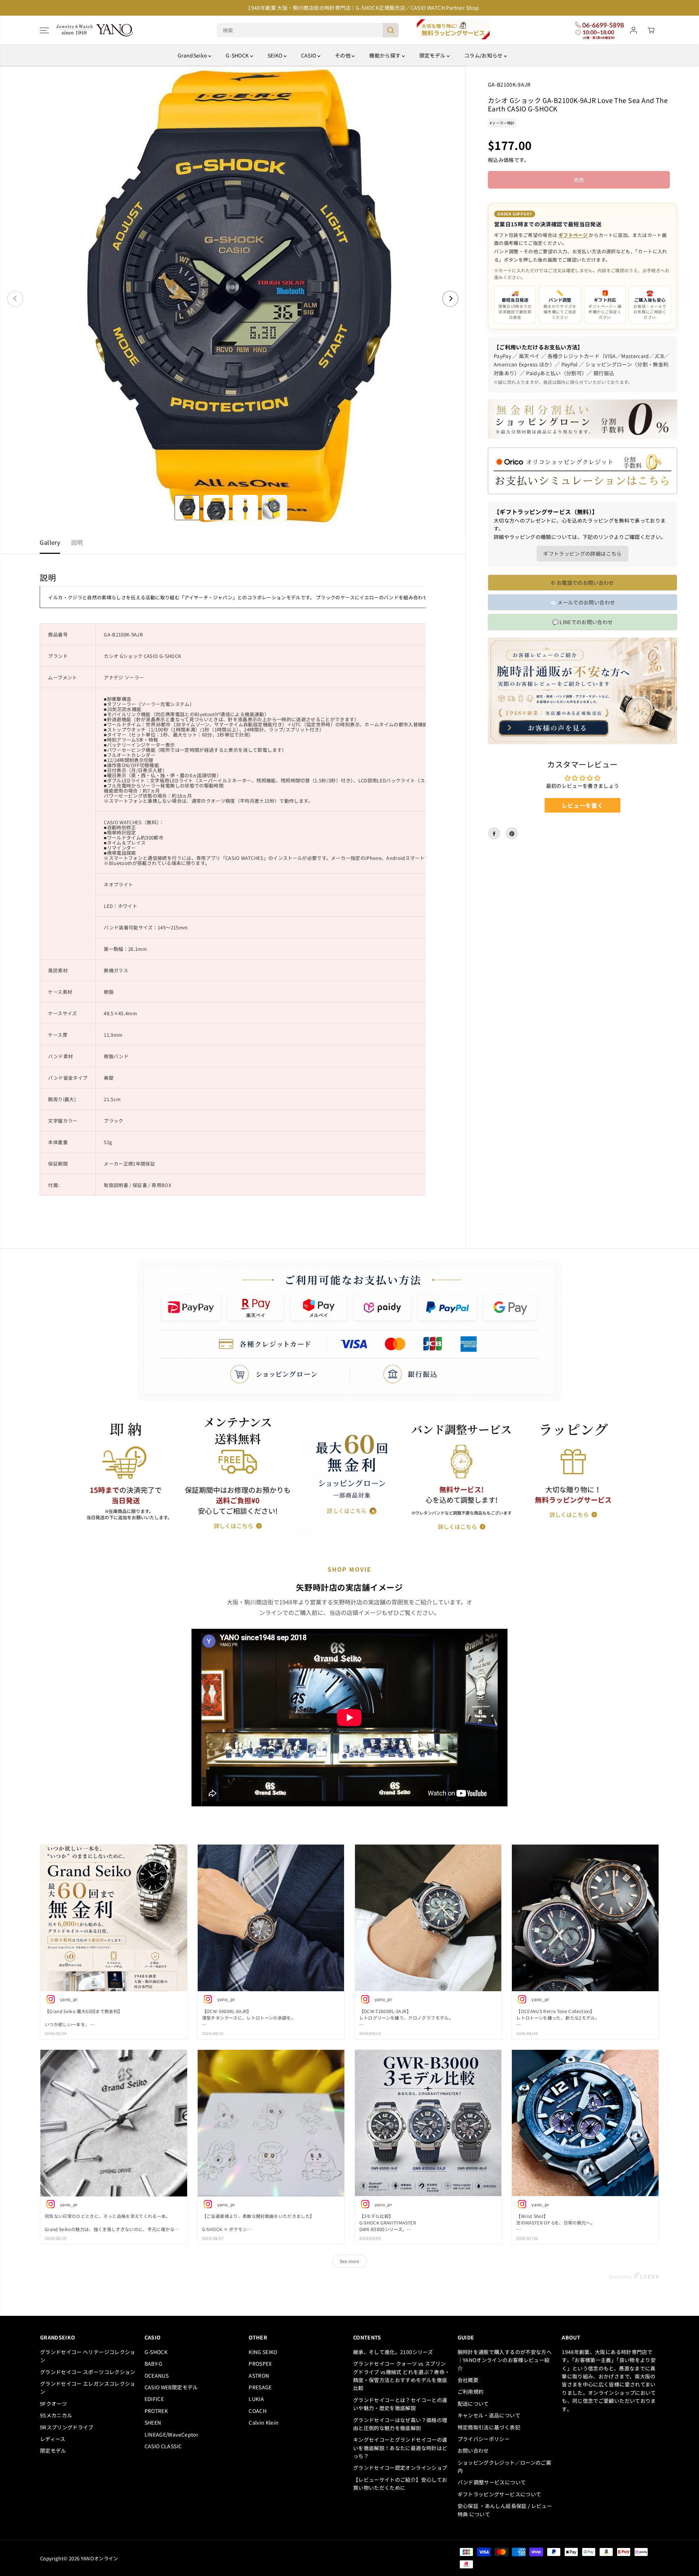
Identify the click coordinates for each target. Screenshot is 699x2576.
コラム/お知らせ (484, 55)
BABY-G (154, 2363)
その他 (343, 55)
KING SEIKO (263, 2352)
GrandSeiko (193, 55)
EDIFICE (154, 2399)
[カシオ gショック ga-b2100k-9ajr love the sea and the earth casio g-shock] (233, 299)
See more (349, 2261)
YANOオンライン (100, 2558)
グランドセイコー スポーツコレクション (88, 2372)
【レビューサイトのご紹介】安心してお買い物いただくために (400, 2484)
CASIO (309, 55)
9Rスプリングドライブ (67, 2427)
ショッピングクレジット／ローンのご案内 (504, 2466)
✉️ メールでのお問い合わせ (583, 603)
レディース (53, 2439)
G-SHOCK (238, 55)
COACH (258, 2411)
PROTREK (156, 2411)
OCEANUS (157, 2375)
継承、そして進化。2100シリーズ (393, 2352)
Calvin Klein (264, 2422)
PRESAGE (260, 2387)
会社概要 (468, 2380)
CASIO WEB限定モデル (171, 2387)
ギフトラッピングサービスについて (499, 2494)
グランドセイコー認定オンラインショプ (402, 2468)
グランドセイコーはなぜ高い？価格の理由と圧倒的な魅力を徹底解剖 (400, 2424)
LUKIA (256, 2399)
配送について (473, 2404)
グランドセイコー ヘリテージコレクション (88, 2356)
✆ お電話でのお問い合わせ (582, 583)
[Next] (450, 299)
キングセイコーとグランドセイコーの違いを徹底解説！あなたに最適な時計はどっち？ (400, 2448)
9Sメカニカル (56, 2415)
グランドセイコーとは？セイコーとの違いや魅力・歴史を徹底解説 (400, 2404)
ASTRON (259, 2375)
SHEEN (153, 2422)
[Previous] (15, 299)
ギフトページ (574, 235)
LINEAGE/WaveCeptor (171, 2434)
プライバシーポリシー (484, 2439)
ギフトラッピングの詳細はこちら (582, 554)
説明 (77, 542)
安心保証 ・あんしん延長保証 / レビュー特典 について (505, 2510)
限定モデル (433, 55)
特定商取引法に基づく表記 (489, 2427)
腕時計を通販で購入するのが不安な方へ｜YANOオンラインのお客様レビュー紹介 (505, 2360)
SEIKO (276, 55)
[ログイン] (633, 30)
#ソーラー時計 (502, 123)
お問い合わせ (473, 2450)
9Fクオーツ (54, 2404)
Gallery (50, 542)
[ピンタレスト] (512, 834)
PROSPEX (260, 2363)
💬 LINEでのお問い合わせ (583, 622)
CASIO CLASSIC (163, 2446)
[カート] (651, 30)
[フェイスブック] (494, 834)
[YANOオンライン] (95, 30)
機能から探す (385, 55)
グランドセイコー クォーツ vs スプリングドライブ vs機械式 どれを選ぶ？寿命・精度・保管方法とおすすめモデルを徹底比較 (401, 2376)
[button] (44, 30)
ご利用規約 (471, 2392)
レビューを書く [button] (582, 806)
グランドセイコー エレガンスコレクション (88, 2388)
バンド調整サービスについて (492, 2482)
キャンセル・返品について (489, 2415)
